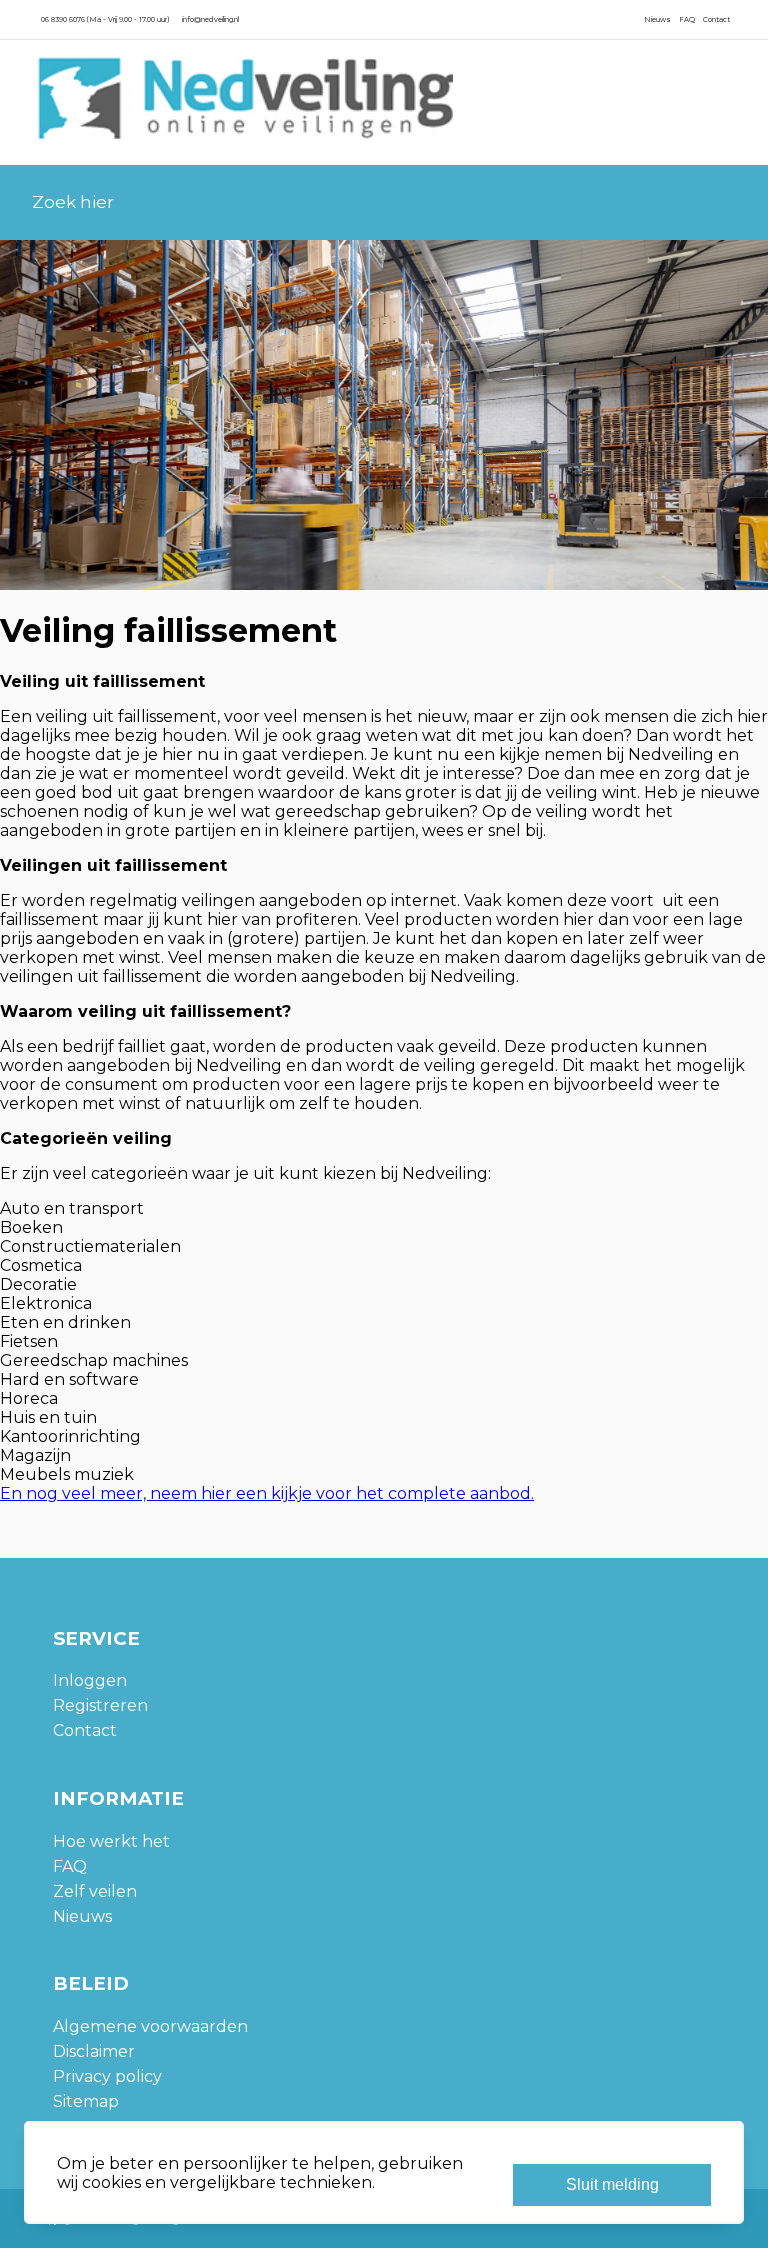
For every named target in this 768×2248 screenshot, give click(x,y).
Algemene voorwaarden (150, 2026)
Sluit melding (612, 2184)
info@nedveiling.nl (210, 19)
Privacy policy (107, 2076)
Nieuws (657, 19)
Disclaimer (94, 2051)
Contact (716, 19)
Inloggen (90, 1680)
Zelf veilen (95, 1891)
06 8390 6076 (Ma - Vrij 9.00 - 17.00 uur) (105, 19)
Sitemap (86, 2101)
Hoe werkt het (111, 1841)
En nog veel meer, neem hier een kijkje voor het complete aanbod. (267, 1493)
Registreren (100, 1705)
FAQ (687, 19)
